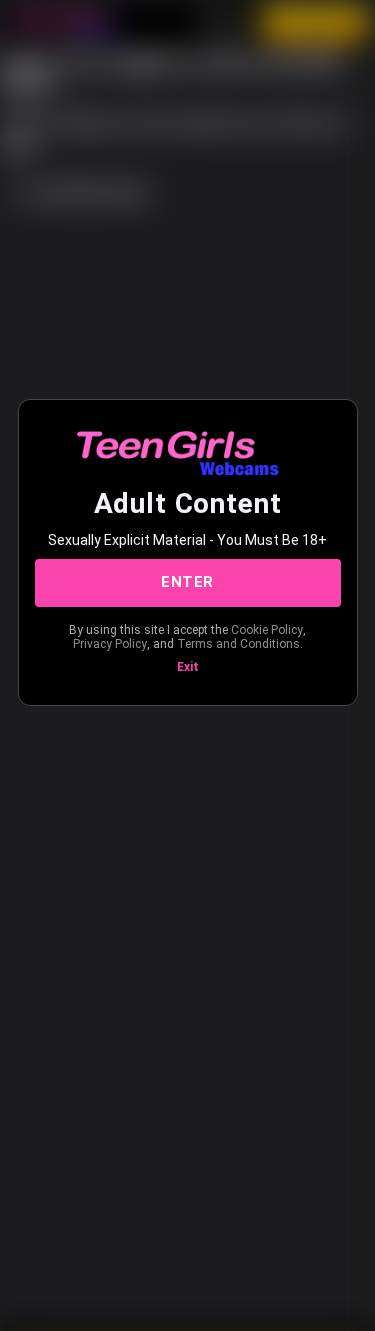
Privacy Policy (110, 644)
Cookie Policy (267, 630)
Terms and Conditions (238, 644)
